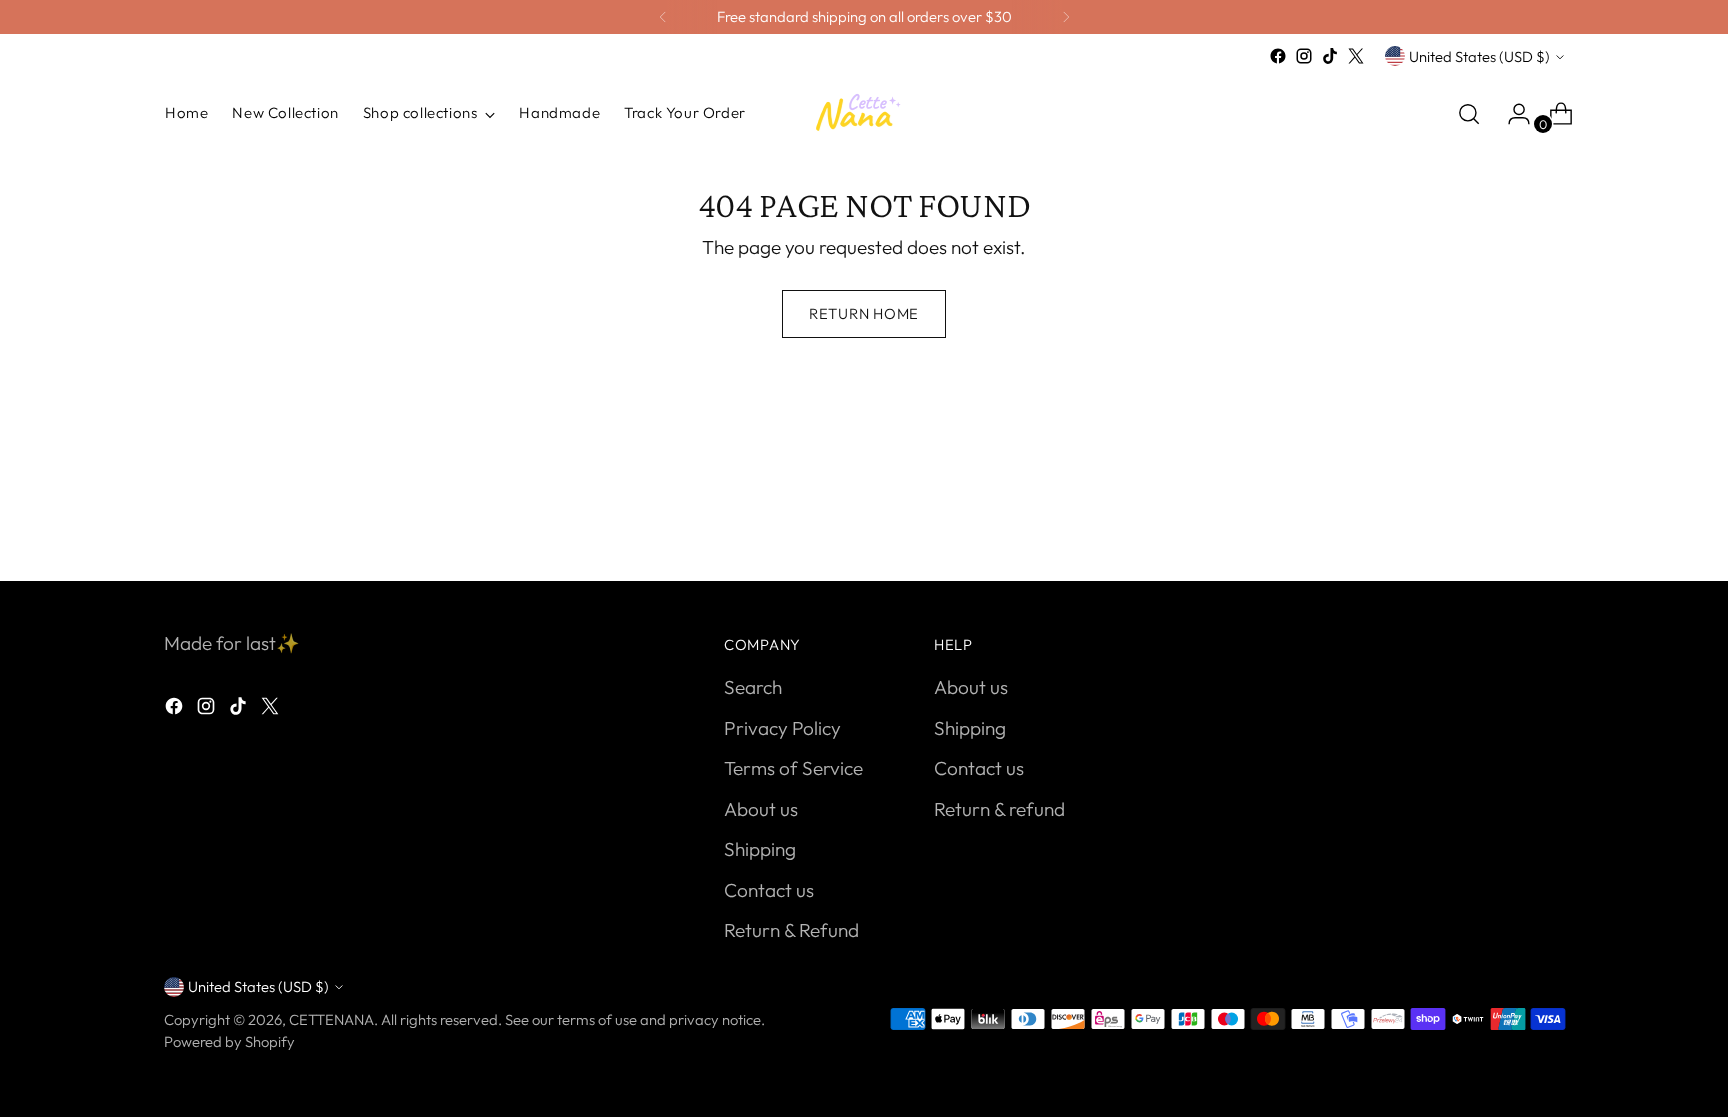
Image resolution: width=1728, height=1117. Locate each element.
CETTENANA (331, 1019)
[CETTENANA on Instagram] (1304, 56)
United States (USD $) (1479, 56)
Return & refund (999, 809)
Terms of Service (793, 768)
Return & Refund (791, 930)
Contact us (769, 890)
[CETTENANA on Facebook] (1278, 56)
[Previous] (663, 17)
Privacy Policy (782, 728)
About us (761, 809)
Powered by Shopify (229, 1041)
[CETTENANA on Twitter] (1356, 56)
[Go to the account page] (1511, 114)
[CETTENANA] (864, 113)
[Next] (1066, 17)
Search (753, 687)
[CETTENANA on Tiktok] (1330, 56)
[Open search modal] (1469, 114)
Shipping (760, 849)
